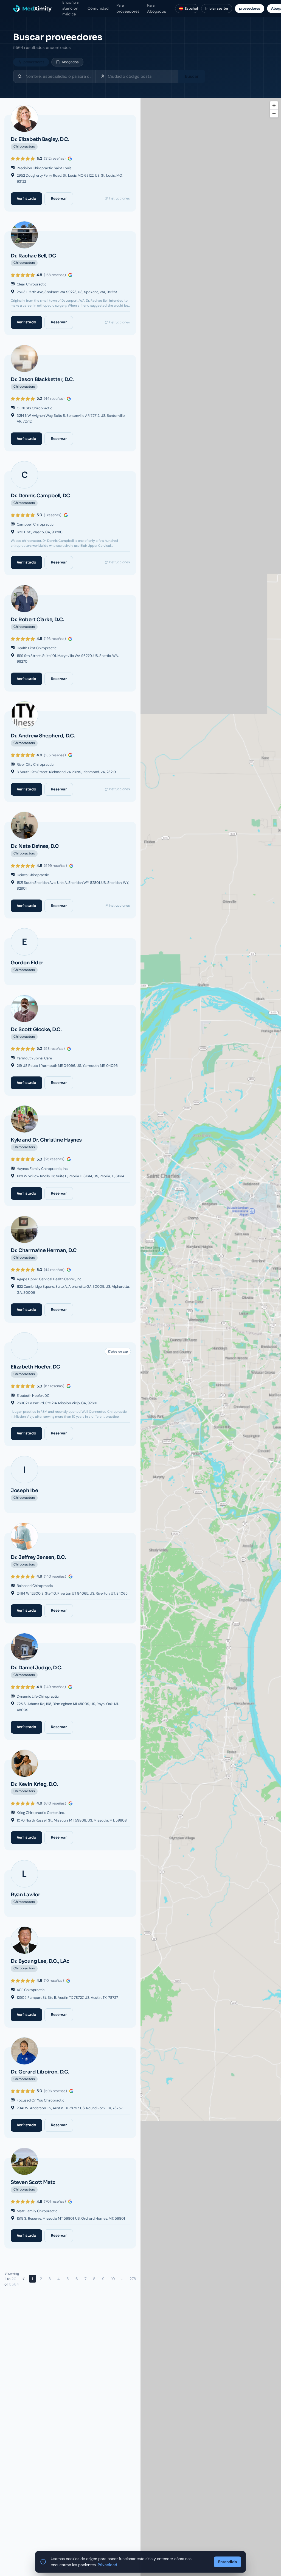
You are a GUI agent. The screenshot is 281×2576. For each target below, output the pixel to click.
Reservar (59, 199)
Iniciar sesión (217, 8)
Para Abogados (157, 8)
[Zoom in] (274, 105)
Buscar (192, 76)
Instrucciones (119, 198)
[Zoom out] (274, 113)
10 (113, 2279)
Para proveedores (128, 8)
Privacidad (107, 2565)
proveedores (250, 8)
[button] (211, 1386)
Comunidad (98, 8)
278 (133, 2279)
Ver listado (26, 199)
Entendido (227, 2562)
